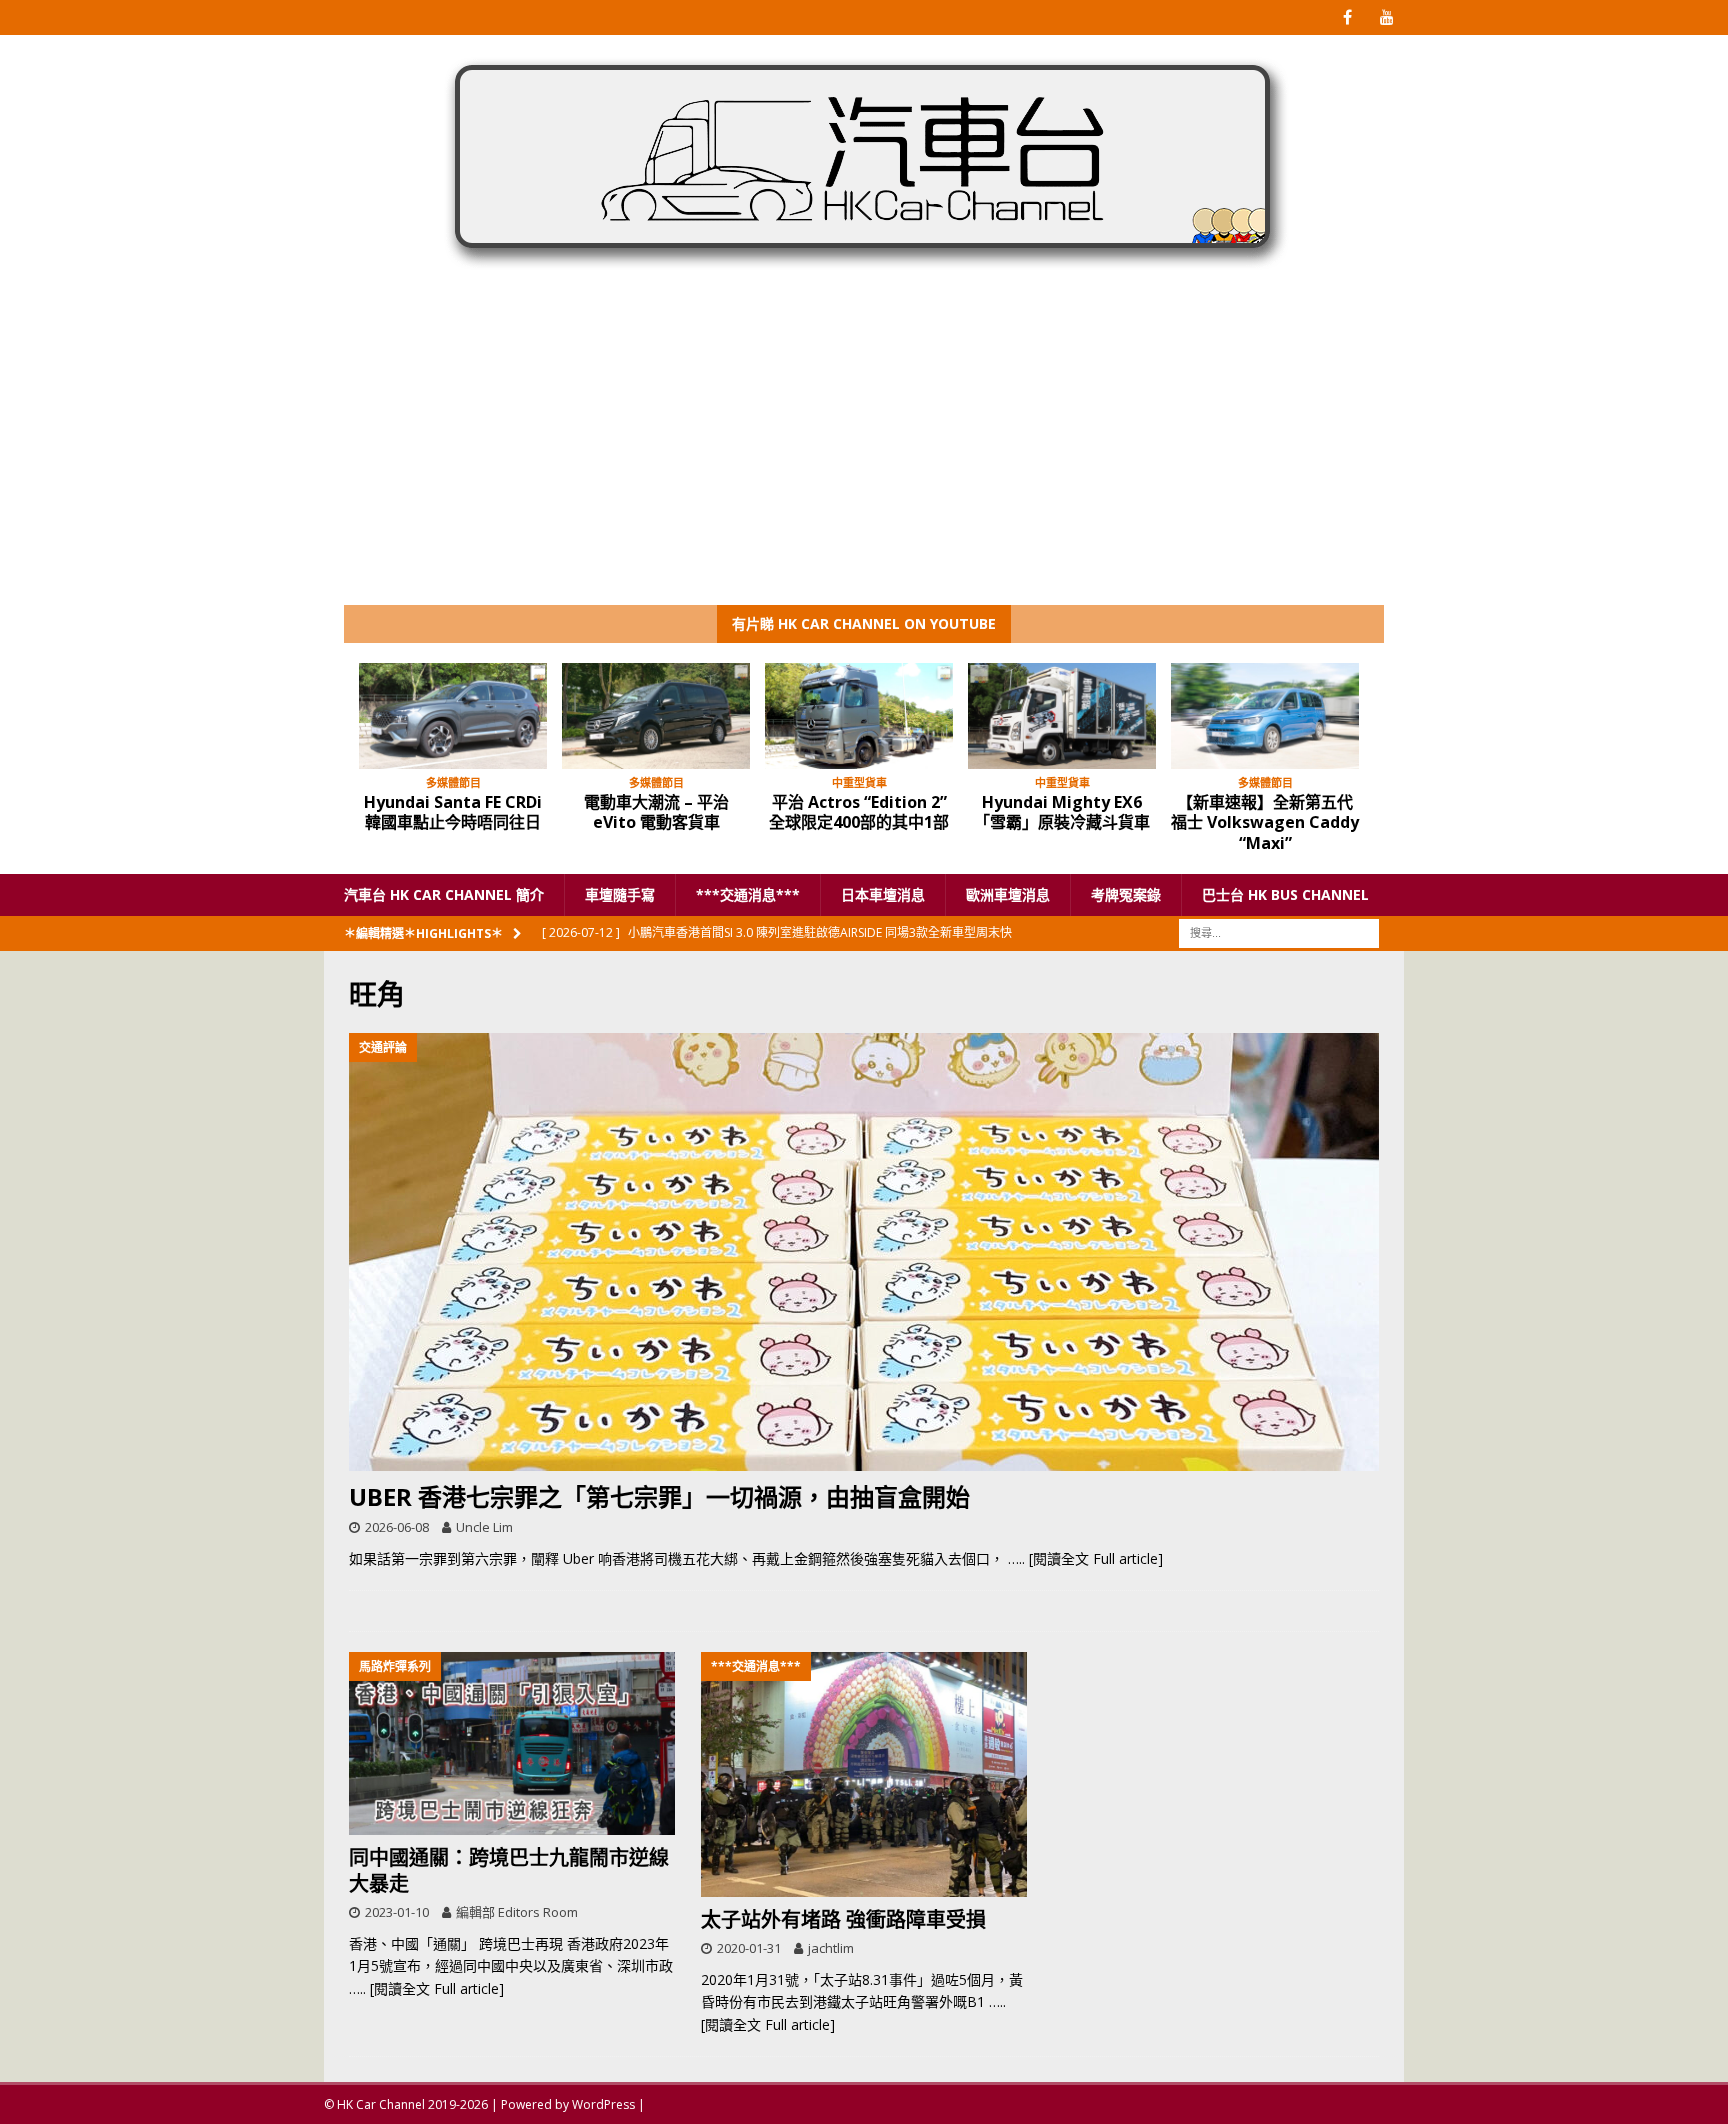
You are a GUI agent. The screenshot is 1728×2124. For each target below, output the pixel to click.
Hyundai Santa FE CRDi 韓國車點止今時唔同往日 (453, 812)
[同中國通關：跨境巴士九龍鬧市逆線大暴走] (512, 1743)
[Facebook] (1347, 17)
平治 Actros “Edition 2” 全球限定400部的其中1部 (859, 812)
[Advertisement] (864, 455)
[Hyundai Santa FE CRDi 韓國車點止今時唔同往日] (453, 716)
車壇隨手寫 (620, 894)
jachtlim (831, 1948)
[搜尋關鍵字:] (1279, 932)
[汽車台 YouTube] (1386, 17)
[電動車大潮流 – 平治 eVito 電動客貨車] (656, 716)
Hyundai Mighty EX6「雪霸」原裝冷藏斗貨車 (1062, 812)
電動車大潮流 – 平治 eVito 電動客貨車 (656, 812)
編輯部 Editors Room (517, 1912)
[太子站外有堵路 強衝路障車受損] (864, 1774)
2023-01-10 (397, 1912)
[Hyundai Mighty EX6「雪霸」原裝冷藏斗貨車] (1062, 716)
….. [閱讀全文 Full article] (1085, 1558)
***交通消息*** (748, 894)
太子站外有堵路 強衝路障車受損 (843, 1919)
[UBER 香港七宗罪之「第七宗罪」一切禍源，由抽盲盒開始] (864, 1252)
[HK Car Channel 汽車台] (864, 273)
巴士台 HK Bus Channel (1285, 894)
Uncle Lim (484, 1527)
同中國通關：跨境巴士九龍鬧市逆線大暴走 (509, 1870)
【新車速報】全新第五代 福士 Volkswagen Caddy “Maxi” (1265, 823)
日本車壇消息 (883, 894)
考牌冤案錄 (1126, 894)
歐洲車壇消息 (1008, 894)
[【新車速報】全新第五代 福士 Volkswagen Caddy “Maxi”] (1265, 716)
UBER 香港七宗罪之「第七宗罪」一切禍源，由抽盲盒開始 (659, 1496)
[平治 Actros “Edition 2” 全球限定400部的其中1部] (859, 716)
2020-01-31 (749, 1948)
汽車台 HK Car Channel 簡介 (444, 894)
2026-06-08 (397, 1527)
